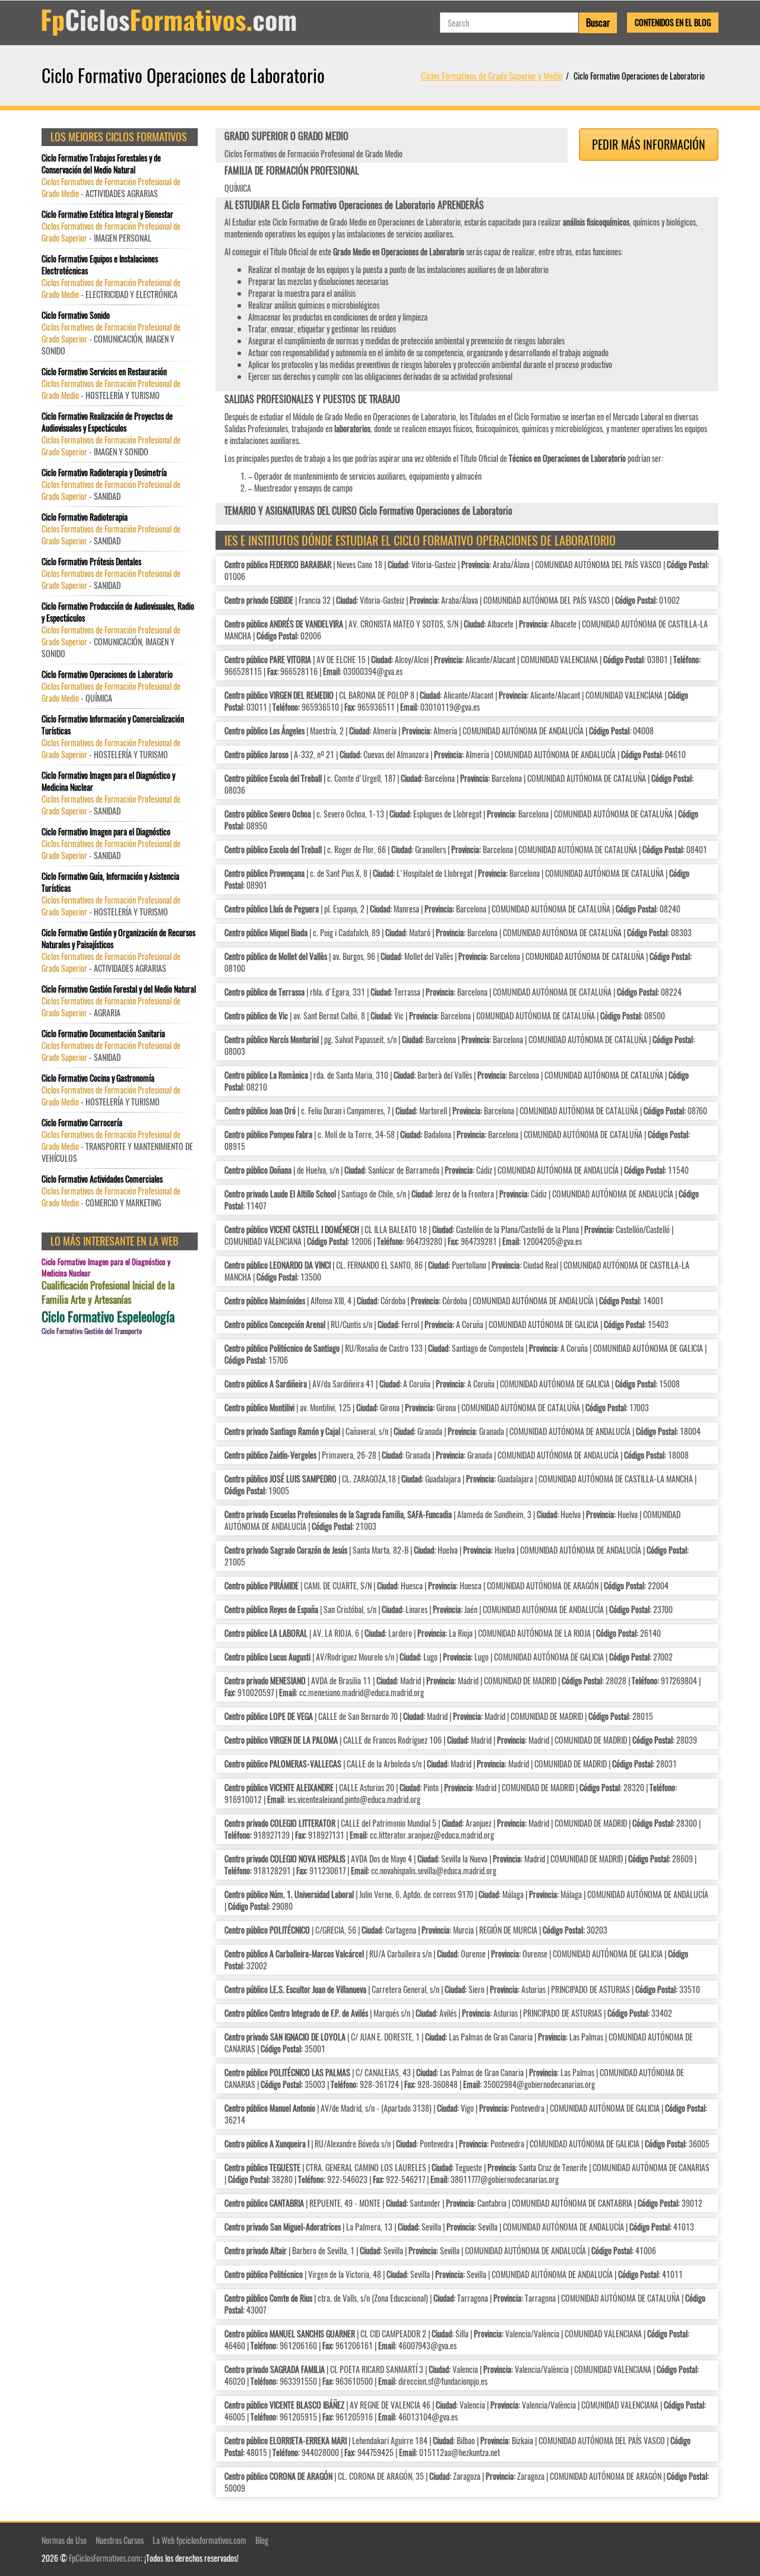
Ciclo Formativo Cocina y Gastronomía (98, 1078)
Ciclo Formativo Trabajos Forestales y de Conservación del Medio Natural (101, 164)
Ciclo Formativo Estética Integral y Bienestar (107, 214)
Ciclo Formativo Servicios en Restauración (104, 372)
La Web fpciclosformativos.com (199, 2540)
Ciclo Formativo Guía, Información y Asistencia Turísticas (110, 882)
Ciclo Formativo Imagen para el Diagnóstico (106, 832)
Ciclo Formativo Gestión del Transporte (92, 1331)
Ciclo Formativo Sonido (76, 315)
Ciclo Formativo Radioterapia (85, 517)
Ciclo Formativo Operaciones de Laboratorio (107, 674)
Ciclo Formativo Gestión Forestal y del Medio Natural (119, 989)
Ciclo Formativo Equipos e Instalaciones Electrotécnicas (100, 265)
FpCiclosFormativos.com (105, 2558)
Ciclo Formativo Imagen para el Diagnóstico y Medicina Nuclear (108, 781)
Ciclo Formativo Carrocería (82, 1123)
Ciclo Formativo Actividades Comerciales (102, 1179)
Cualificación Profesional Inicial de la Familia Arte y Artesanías (108, 1292)
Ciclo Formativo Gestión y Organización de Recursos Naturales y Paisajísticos (118, 939)
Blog (262, 2540)
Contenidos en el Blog (673, 22)
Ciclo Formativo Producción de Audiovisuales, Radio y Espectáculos (118, 612)
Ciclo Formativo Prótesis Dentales (91, 562)
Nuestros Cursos (120, 2540)
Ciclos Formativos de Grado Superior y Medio (492, 75)
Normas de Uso (64, 2540)
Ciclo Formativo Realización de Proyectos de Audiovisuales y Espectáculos (107, 422)
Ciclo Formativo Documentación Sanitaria (103, 1034)
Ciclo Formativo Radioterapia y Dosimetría (104, 473)
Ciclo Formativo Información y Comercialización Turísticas (113, 725)
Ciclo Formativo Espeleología (108, 1316)
